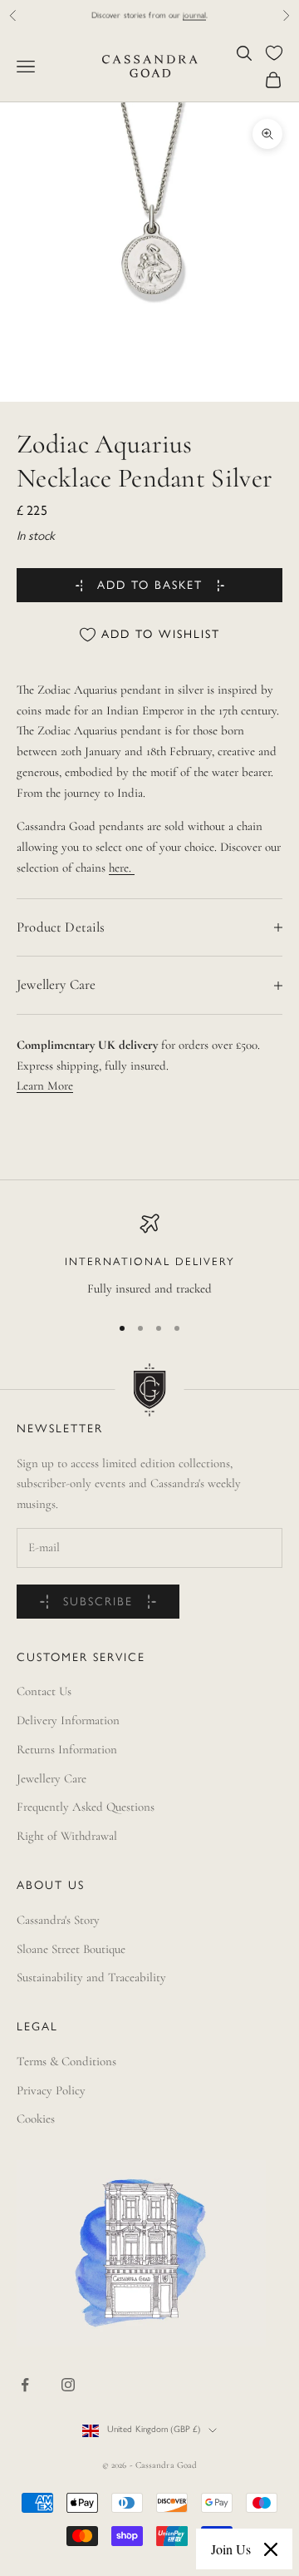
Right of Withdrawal (67, 1836)
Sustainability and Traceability (91, 1977)
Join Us (231, 2549)
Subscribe (98, 1602)
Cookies (36, 2119)
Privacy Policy (51, 2090)
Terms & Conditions (66, 2061)
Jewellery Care (51, 1778)
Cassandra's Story (58, 1920)
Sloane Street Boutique (71, 1949)
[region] (149, 1256)
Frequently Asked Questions (86, 1807)
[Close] (271, 2549)
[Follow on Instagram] (68, 2385)
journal (194, 15)
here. (122, 868)
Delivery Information (68, 1720)
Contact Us (44, 1691)
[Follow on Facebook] (25, 2385)
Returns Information (67, 1749)
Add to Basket (150, 586)
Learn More (45, 1085)
